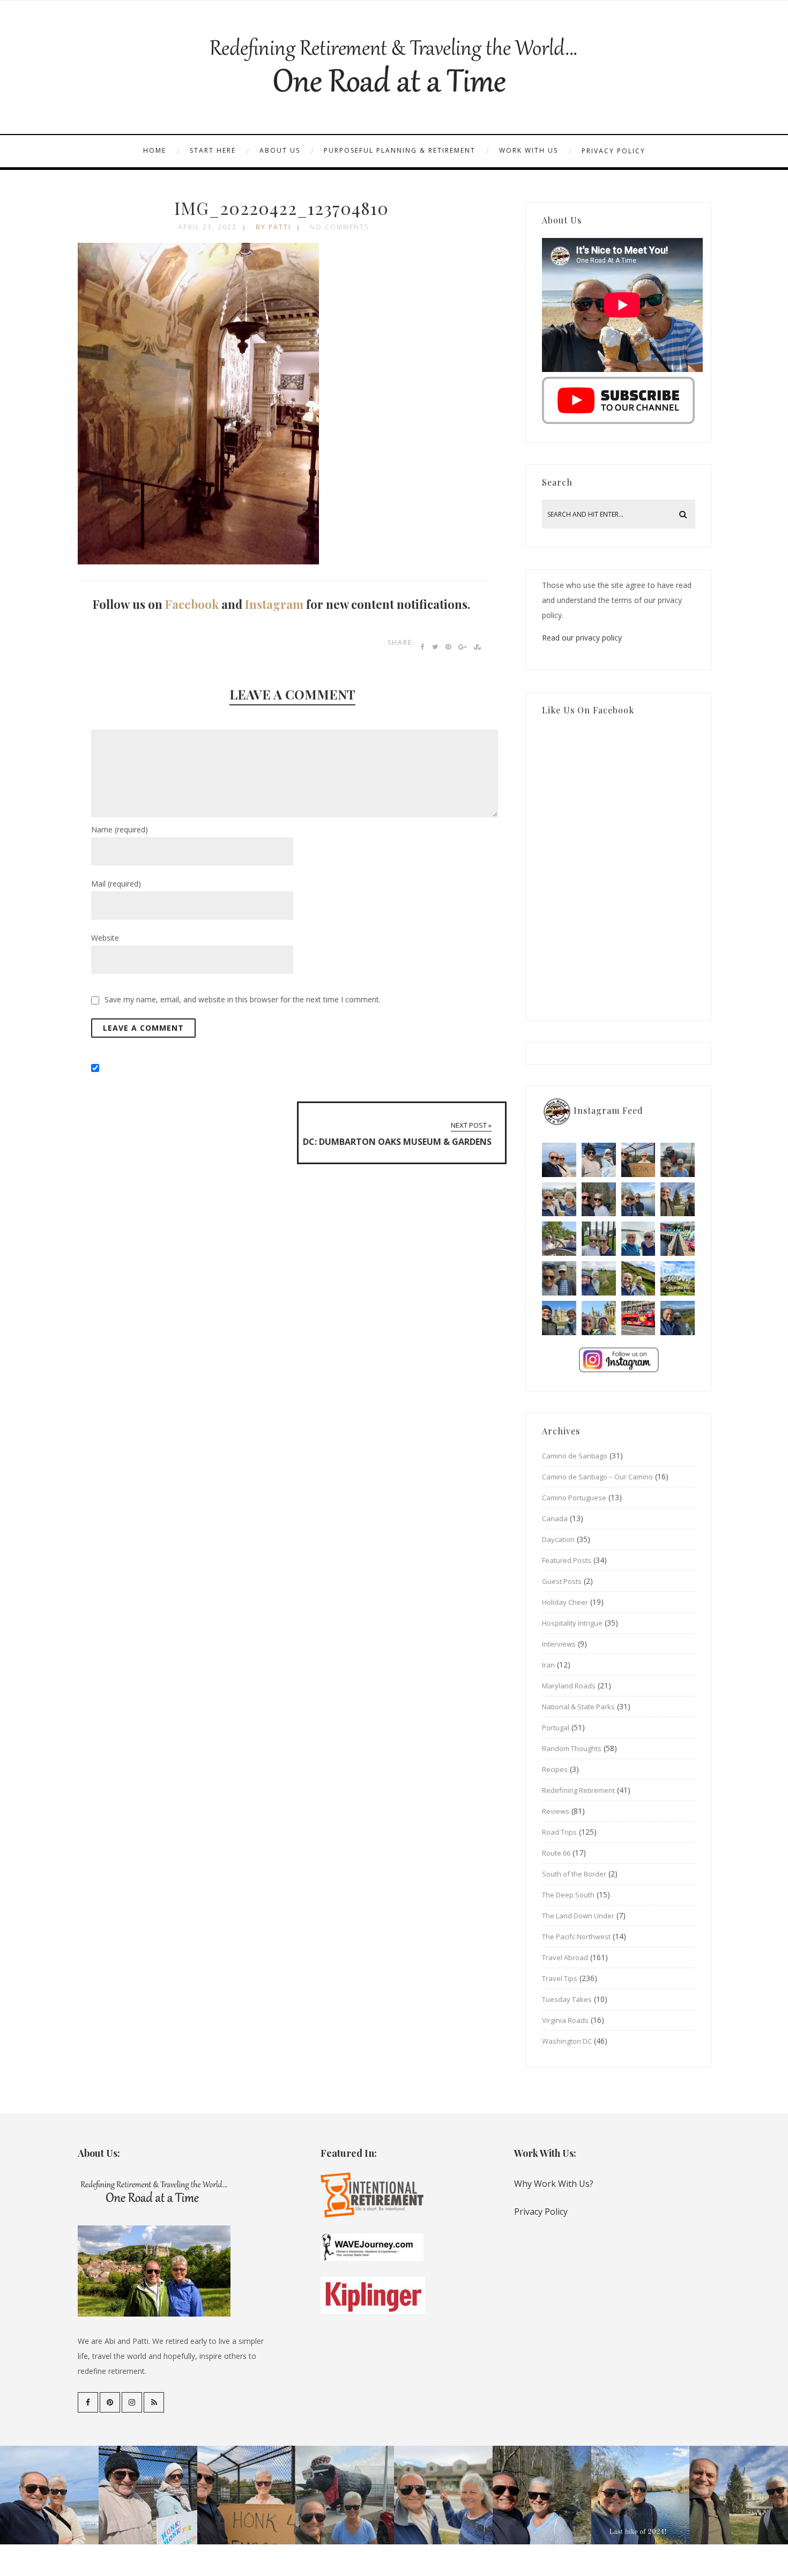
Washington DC (567, 2041)
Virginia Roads (565, 2020)
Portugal (556, 1728)
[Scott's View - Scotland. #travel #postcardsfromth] (678, 1318)
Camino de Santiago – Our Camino (597, 1477)
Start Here (213, 150)
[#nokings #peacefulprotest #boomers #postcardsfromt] (599, 1160)
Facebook (192, 604)
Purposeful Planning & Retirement (400, 150)
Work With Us (529, 150)
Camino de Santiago (575, 1456)
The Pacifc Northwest (576, 1937)
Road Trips (559, 1832)
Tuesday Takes (567, 1999)
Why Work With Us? (554, 2184)
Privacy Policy (614, 151)
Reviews (556, 1811)
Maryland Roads (569, 1686)
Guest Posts (562, 1581)
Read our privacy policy (582, 638)
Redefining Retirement (578, 1790)
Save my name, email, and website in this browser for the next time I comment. (243, 999)
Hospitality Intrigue (572, 1623)
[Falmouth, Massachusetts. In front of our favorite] (559, 1200)
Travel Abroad (565, 1957)
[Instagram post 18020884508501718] (678, 1278)
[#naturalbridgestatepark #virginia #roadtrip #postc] (599, 1200)
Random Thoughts (572, 1748)
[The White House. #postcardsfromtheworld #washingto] (599, 1239)
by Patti (273, 227)
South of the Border (574, 1874)
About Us (280, 150)
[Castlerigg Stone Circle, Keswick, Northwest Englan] (599, 1278)
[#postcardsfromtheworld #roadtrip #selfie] (678, 1160)
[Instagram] (132, 2402)
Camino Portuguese (574, 1498)
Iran (548, 1665)
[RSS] (154, 2402)
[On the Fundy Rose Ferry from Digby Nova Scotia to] (638, 1239)
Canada (555, 1518)
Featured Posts (567, 1560)
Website (105, 938)
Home (155, 150)
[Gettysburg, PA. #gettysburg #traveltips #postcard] (559, 1239)
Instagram (274, 604)
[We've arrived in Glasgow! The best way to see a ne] (638, 1318)
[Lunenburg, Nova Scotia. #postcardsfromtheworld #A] (678, 1239)
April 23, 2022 (207, 227)
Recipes (555, 1769)
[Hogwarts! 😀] (599, 1318)
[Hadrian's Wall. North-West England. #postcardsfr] (638, 1278)
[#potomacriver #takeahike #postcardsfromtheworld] (638, 1200)
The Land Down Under (578, 1916)
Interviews (559, 1644)
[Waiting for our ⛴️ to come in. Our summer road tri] (559, 1278)
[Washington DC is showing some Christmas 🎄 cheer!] (678, 1200)
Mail (116, 884)
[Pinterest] (110, 2402)
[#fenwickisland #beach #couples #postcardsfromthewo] (559, 1160)
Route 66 (556, 1853)
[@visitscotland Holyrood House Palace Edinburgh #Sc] (559, 1318)
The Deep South (568, 1895)
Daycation (558, 1539)
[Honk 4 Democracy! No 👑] (638, 1160)
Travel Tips (560, 1978)
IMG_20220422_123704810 (281, 208)
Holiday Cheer (565, 1602)
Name (120, 829)
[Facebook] (88, 2402)
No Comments (339, 227)
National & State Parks (578, 1707)
